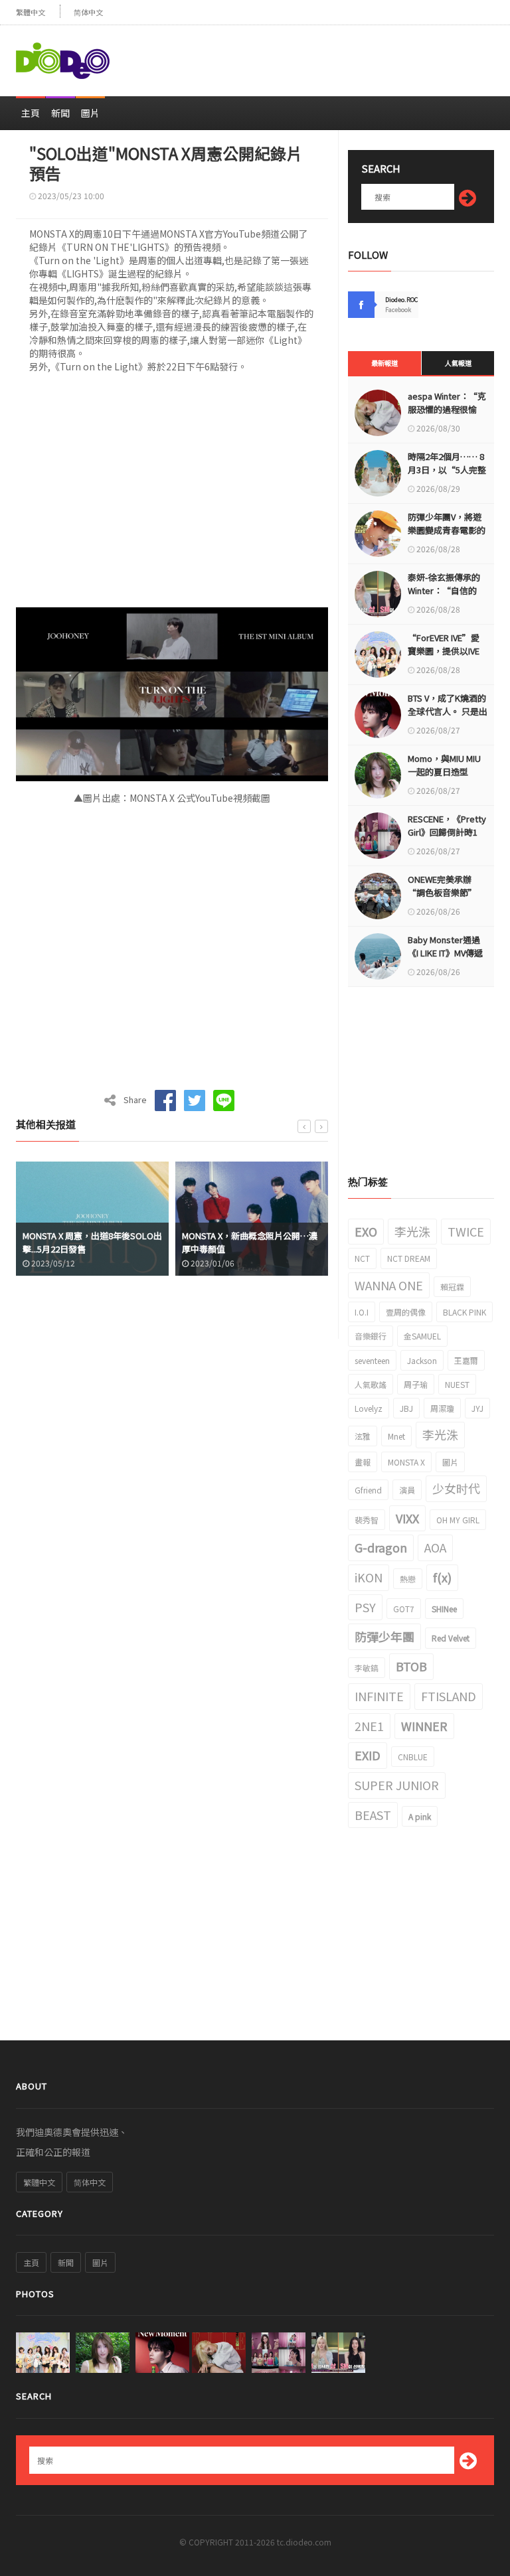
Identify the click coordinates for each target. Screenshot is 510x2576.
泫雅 (363, 1436)
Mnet (396, 1436)
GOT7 (404, 1609)
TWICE (466, 1231)
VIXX (407, 1518)
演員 (407, 1490)
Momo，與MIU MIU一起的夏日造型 (444, 765)
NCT (362, 1258)
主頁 (31, 113)
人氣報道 (458, 363)
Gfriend (368, 1490)
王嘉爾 (466, 1360)
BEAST (373, 1815)
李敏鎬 (367, 1668)
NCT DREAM (409, 1258)
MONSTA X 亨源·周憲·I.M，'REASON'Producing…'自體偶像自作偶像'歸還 (251, 1249)
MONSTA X (406, 1462)
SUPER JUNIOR (397, 1785)
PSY (365, 1607)
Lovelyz (369, 1408)
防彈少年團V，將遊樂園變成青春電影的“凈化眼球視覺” (447, 530)
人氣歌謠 (371, 1384)
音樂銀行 (371, 1336)
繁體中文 (31, 12)
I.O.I (362, 1312)
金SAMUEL (422, 1336)
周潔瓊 (442, 1408)
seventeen (372, 1360)
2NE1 (369, 1726)
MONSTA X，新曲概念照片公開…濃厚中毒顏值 (93, 1242)
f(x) (442, 1577)
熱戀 (408, 1579)
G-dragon (381, 1547)
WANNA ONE (389, 1285)
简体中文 (88, 12)
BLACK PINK (465, 1312)
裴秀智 (367, 1520)
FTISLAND (449, 1696)
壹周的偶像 (406, 1312)
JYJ (477, 1408)
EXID (368, 1755)
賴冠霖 (452, 1287)
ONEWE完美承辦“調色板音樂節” (442, 886)
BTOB (411, 1666)
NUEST (457, 1384)
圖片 (90, 113)
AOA (435, 1547)
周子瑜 (416, 1384)
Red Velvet (451, 1638)
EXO (366, 1231)
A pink (420, 1816)
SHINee (444, 1609)
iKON (369, 1577)
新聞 (60, 113)
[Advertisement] (339, 55)
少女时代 (456, 1488)
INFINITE (379, 1696)
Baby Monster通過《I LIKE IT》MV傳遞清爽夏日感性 (445, 953)
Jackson (422, 1360)
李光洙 (412, 1231)
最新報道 (384, 363)
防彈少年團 (384, 1636)
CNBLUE (413, 1757)
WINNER (424, 1726)
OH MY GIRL (458, 1520)
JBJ (406, 1408)
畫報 (363, 1462)
